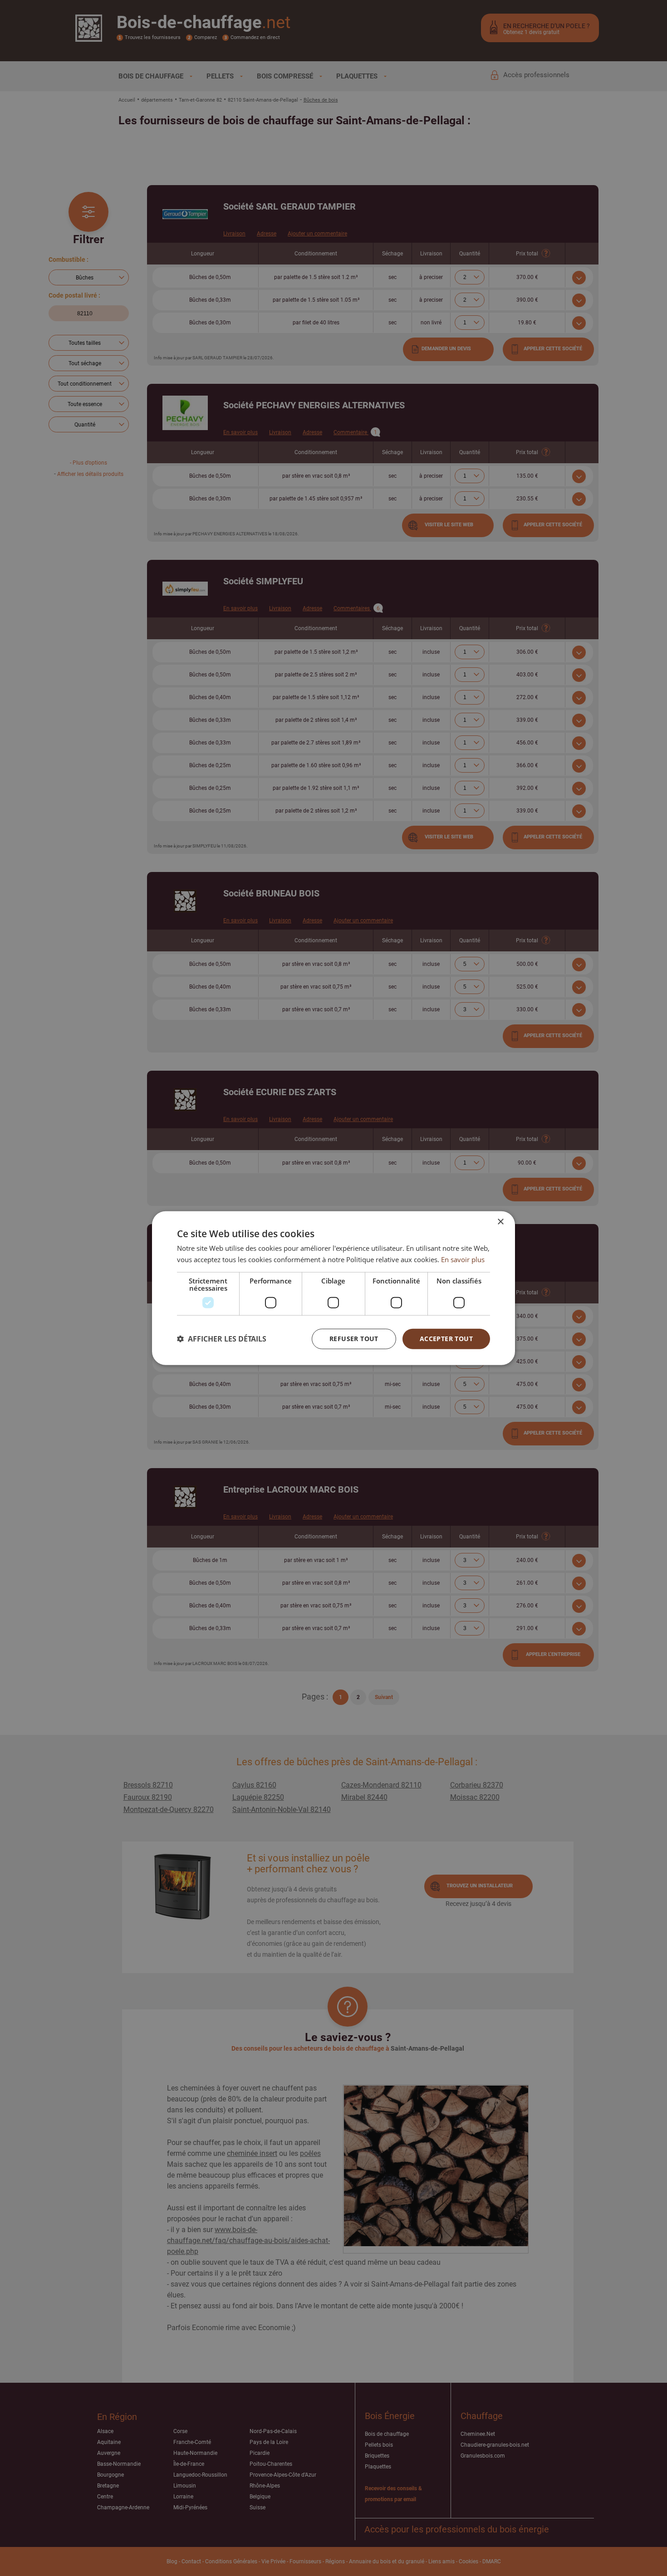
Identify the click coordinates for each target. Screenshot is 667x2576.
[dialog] (333, 1288)
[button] (222, 1339)
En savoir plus (463, 1259)
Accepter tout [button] (446, 1339)
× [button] (500, 1222)
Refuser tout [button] (354, 1339)
